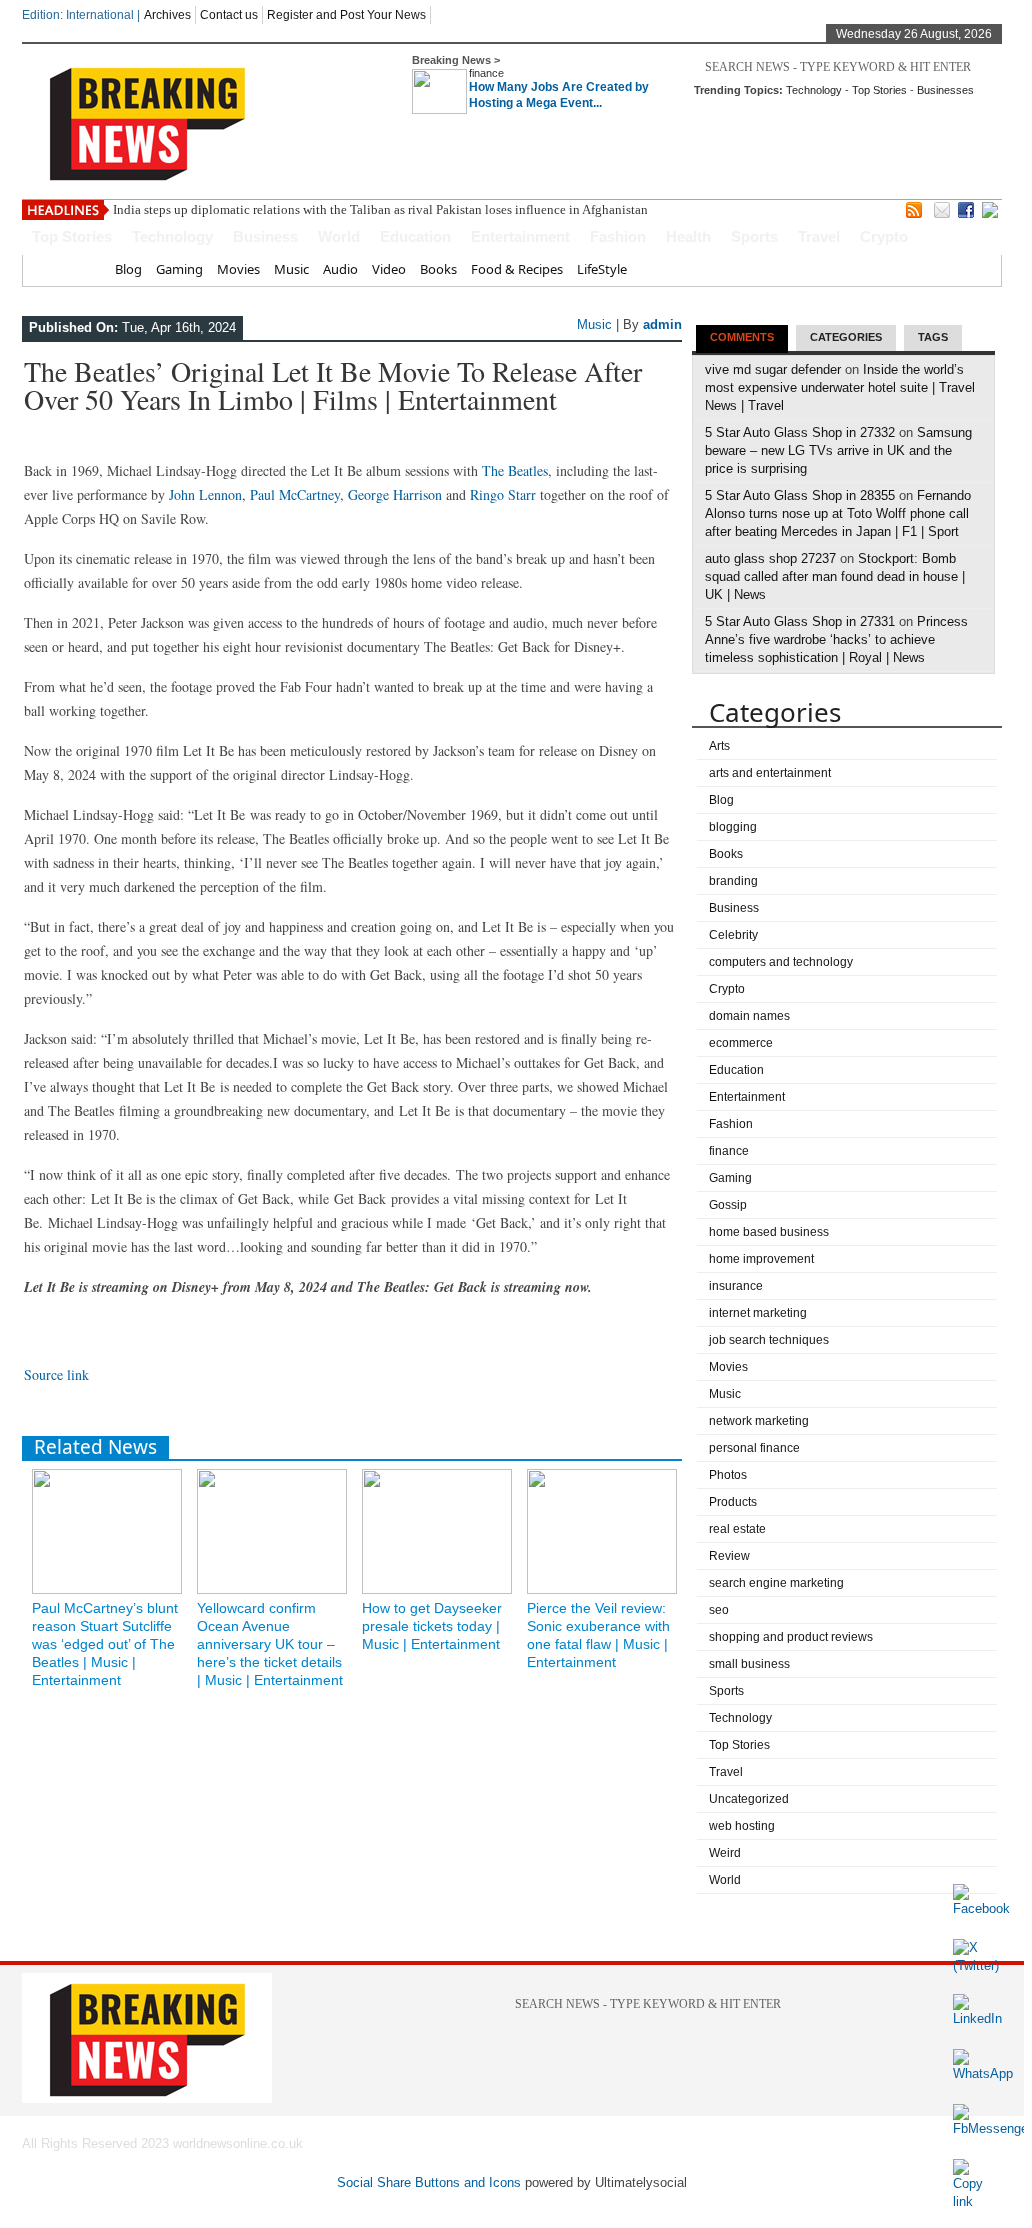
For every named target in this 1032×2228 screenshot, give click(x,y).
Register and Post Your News (346, 15)
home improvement (761, 1259)
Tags (933, 337)
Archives (167, 15)
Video (389, 269)
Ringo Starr (503, 494)
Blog (128, 269)
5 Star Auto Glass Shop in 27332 (800, 432)
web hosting (742, 1826)
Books (438, 269)
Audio (340, 269)
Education (415, 236)
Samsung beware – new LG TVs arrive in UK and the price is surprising (838, 450)
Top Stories (879, 90)
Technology (814, 90)
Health (688, 236)
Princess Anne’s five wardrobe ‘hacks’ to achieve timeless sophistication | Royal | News (836, 639)
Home (82, 269)
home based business (769, 1232)
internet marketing (758, 1313)
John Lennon (205, 494)
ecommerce (741, 1043)
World (339, 236)
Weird (725, 1853)
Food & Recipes (517, 269)
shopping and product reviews (791, 1637)
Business (265, 236)
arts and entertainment (770, 773)
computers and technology (781, 962)
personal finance (754, 1448)
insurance (736, 1286)
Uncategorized (749, 1799)
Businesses (945, 90)
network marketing (759, 1421)
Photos (728, 1475)
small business (749, 1664)
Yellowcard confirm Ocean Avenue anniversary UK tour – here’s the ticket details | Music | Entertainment (270, 1644)
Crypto (884, 236)
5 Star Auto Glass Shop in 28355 (800, 495)
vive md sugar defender (773, 369)
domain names (749, 1016)
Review (729, 1556)
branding (733, 881)
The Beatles (515, 470)
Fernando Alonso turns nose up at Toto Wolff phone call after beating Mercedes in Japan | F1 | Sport (838, 513)
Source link (56, 1374)
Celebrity (733, 935)
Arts (719, 746)
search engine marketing (776, 1583)
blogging (733, 827)
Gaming (179, 269)
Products (733, 1502)
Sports (754, 236)
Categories (846, 337)
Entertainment (520, 236)
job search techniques (769, 1340)
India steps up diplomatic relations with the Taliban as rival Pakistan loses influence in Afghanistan (380, 209)
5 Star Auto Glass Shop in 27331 (800, 621)
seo (719, 1610)
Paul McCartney (295, 494)
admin (662, 324)
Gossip (728, 1205)
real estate (737, 1529)
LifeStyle (602, 269)
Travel (819, 236)
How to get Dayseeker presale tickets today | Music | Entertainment (432, 1626)
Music (291, 269)
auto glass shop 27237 (770, 558)
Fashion (618, 236)
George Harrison (395, 494)
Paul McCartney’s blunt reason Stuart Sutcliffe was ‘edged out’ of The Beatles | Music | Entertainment (105, 1644)
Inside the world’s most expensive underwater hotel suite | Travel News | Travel (840, 387)
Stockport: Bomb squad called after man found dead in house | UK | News (835, 576)
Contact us (229, 15)
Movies (238, 269)
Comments (742, 337)
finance (486, 73)
